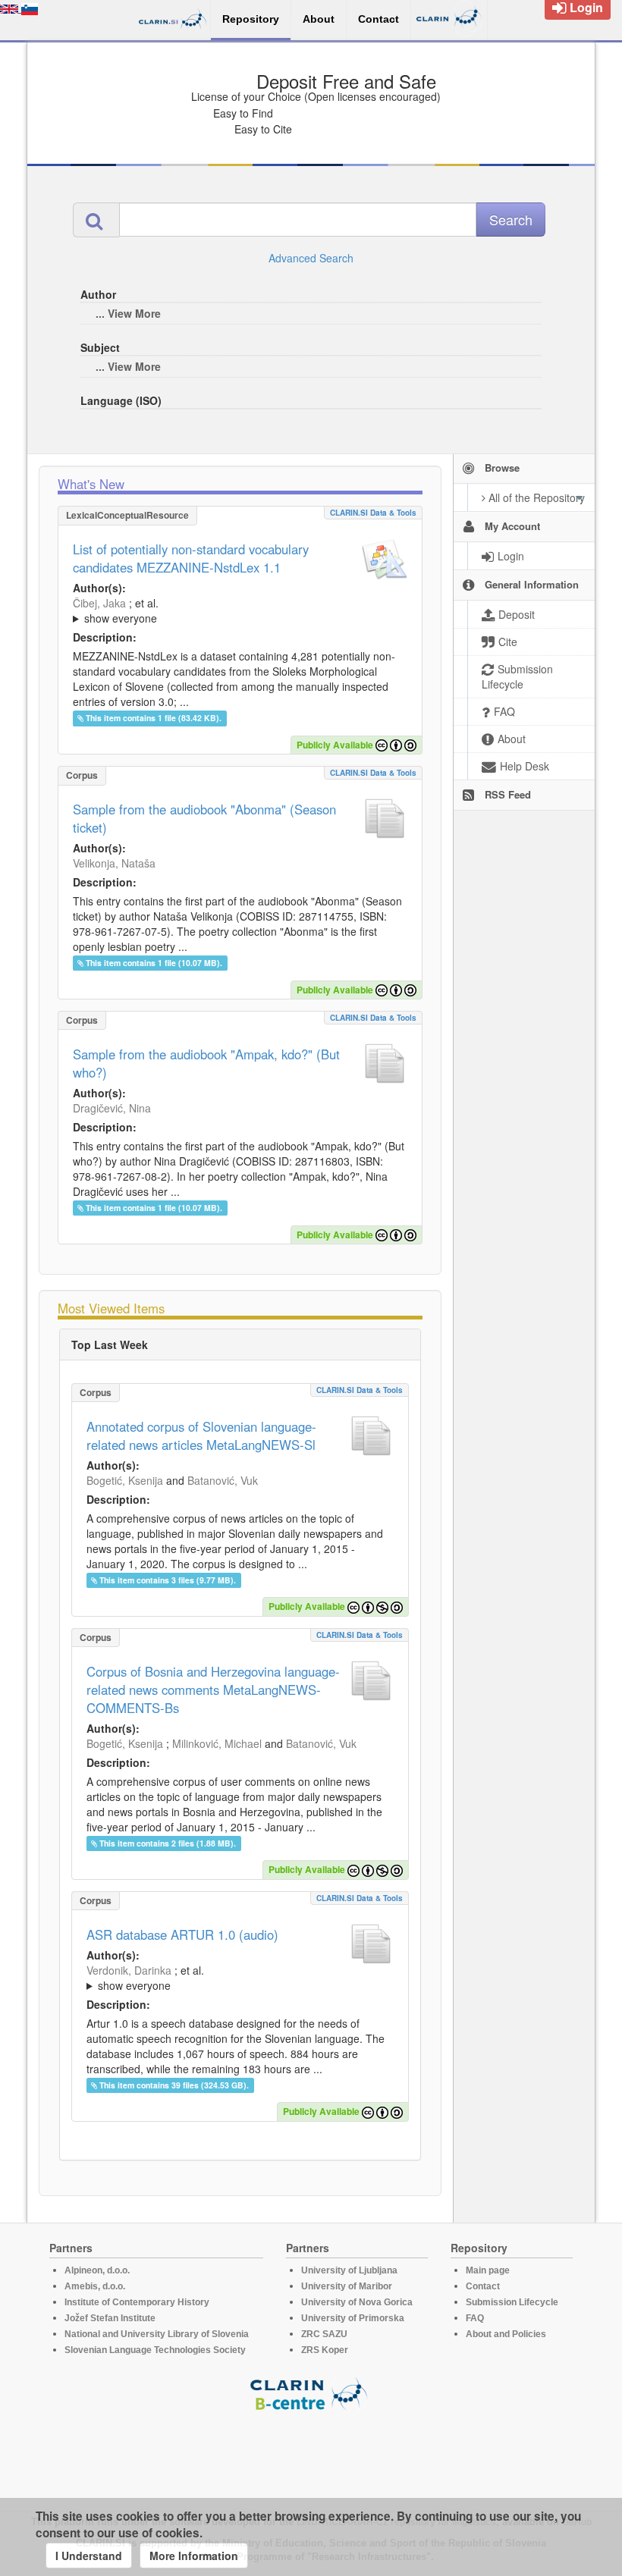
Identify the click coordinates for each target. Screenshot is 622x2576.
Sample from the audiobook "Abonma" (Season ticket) (204, 818)
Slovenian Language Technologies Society (155, 2350)
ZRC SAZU (324, 2334)
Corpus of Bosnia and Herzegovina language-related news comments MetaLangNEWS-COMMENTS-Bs (213, 1690)
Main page (488, 2270)
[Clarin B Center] (311, 2393)
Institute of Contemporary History (137, 2302)
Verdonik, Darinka (129, 1970)
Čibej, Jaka (99, 603)
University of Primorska (353, 2318)
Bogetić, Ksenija (125, 1480)
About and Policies (506, 2334)
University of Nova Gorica (357, 2302)
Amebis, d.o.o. (95, 2286)
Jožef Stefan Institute (110, 2318)
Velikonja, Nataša (114, 863)
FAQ (475, 2318)
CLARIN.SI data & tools (373, 513)
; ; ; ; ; (240, 610)
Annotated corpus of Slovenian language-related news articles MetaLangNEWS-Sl (201, 1435)
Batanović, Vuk (223, 1480)
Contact (483, 2286)
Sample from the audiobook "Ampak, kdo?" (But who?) (206, 1063)
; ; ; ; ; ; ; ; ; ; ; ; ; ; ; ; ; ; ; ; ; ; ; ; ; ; (239, 1978)
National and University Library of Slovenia (157, 2334)
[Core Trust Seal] (311, 2455)
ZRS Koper (325, 2350)
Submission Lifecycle (512, 2302)
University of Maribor (347, 2286)
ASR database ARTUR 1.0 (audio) (182, 1934)
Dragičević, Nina (112, 1108)
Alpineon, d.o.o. (97, 2270)
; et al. (116, 610)
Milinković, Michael (217, 1743)
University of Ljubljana (349, 2270)
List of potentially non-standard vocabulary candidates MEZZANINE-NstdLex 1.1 (191, 558)
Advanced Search (311, 258)
